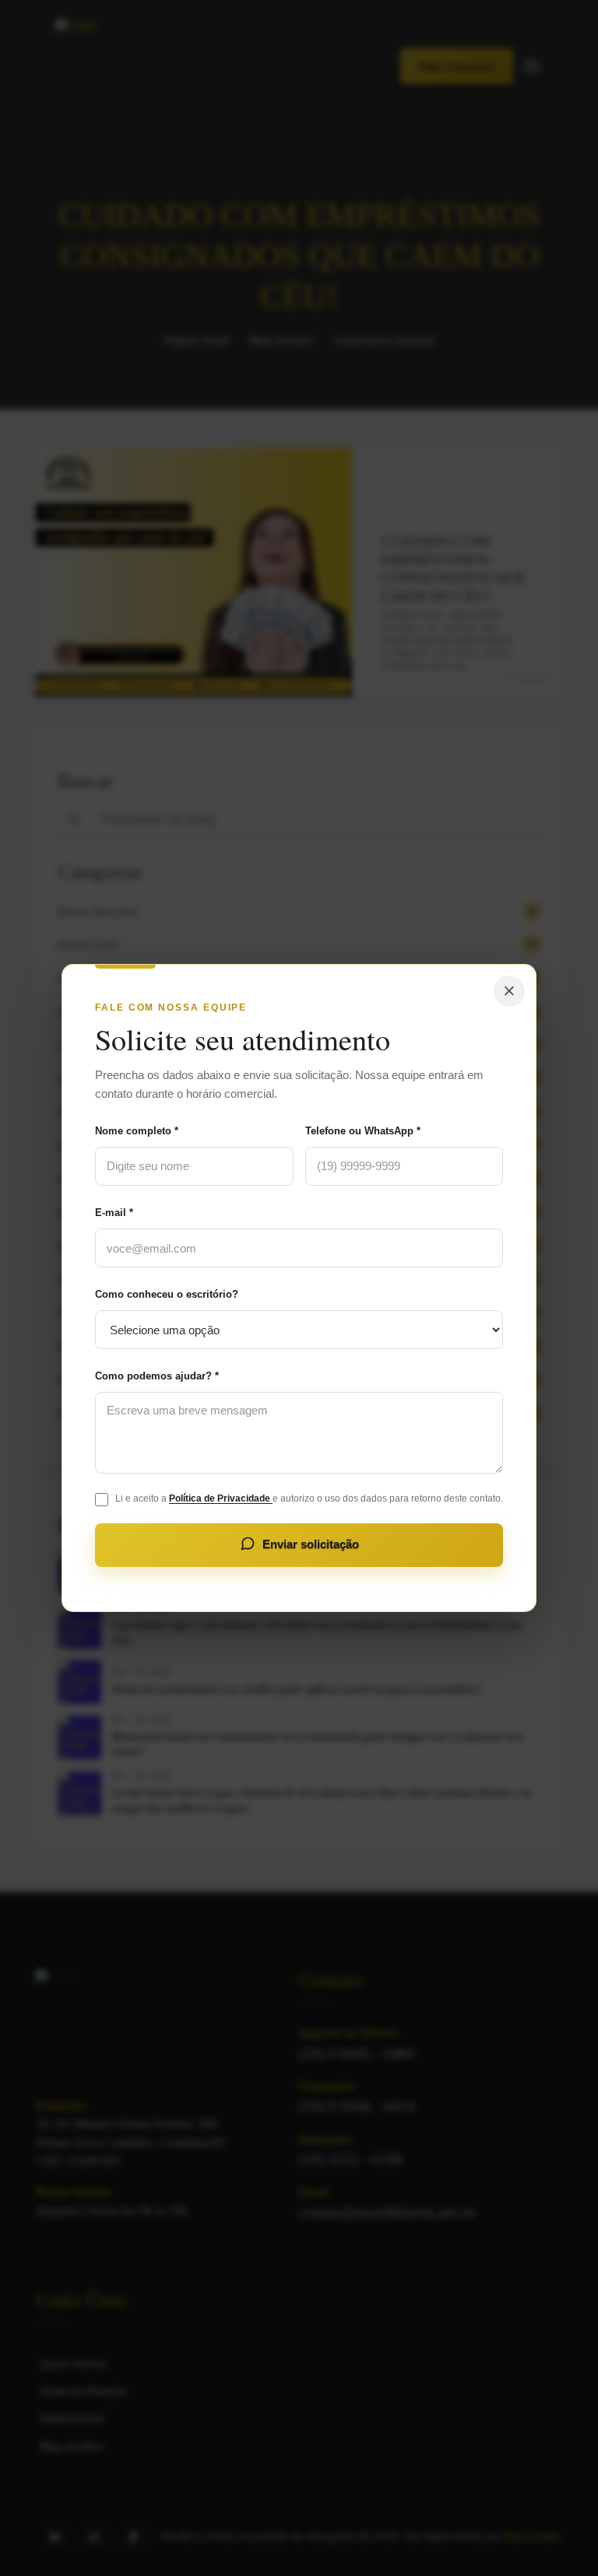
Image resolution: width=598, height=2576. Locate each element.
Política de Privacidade (221, 1498)
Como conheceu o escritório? (167, 1294)
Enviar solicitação (311, 1544)
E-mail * (114, 1213)
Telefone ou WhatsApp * (363, 1131)
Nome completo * (137, 1131)
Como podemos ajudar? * (157, 1376)
